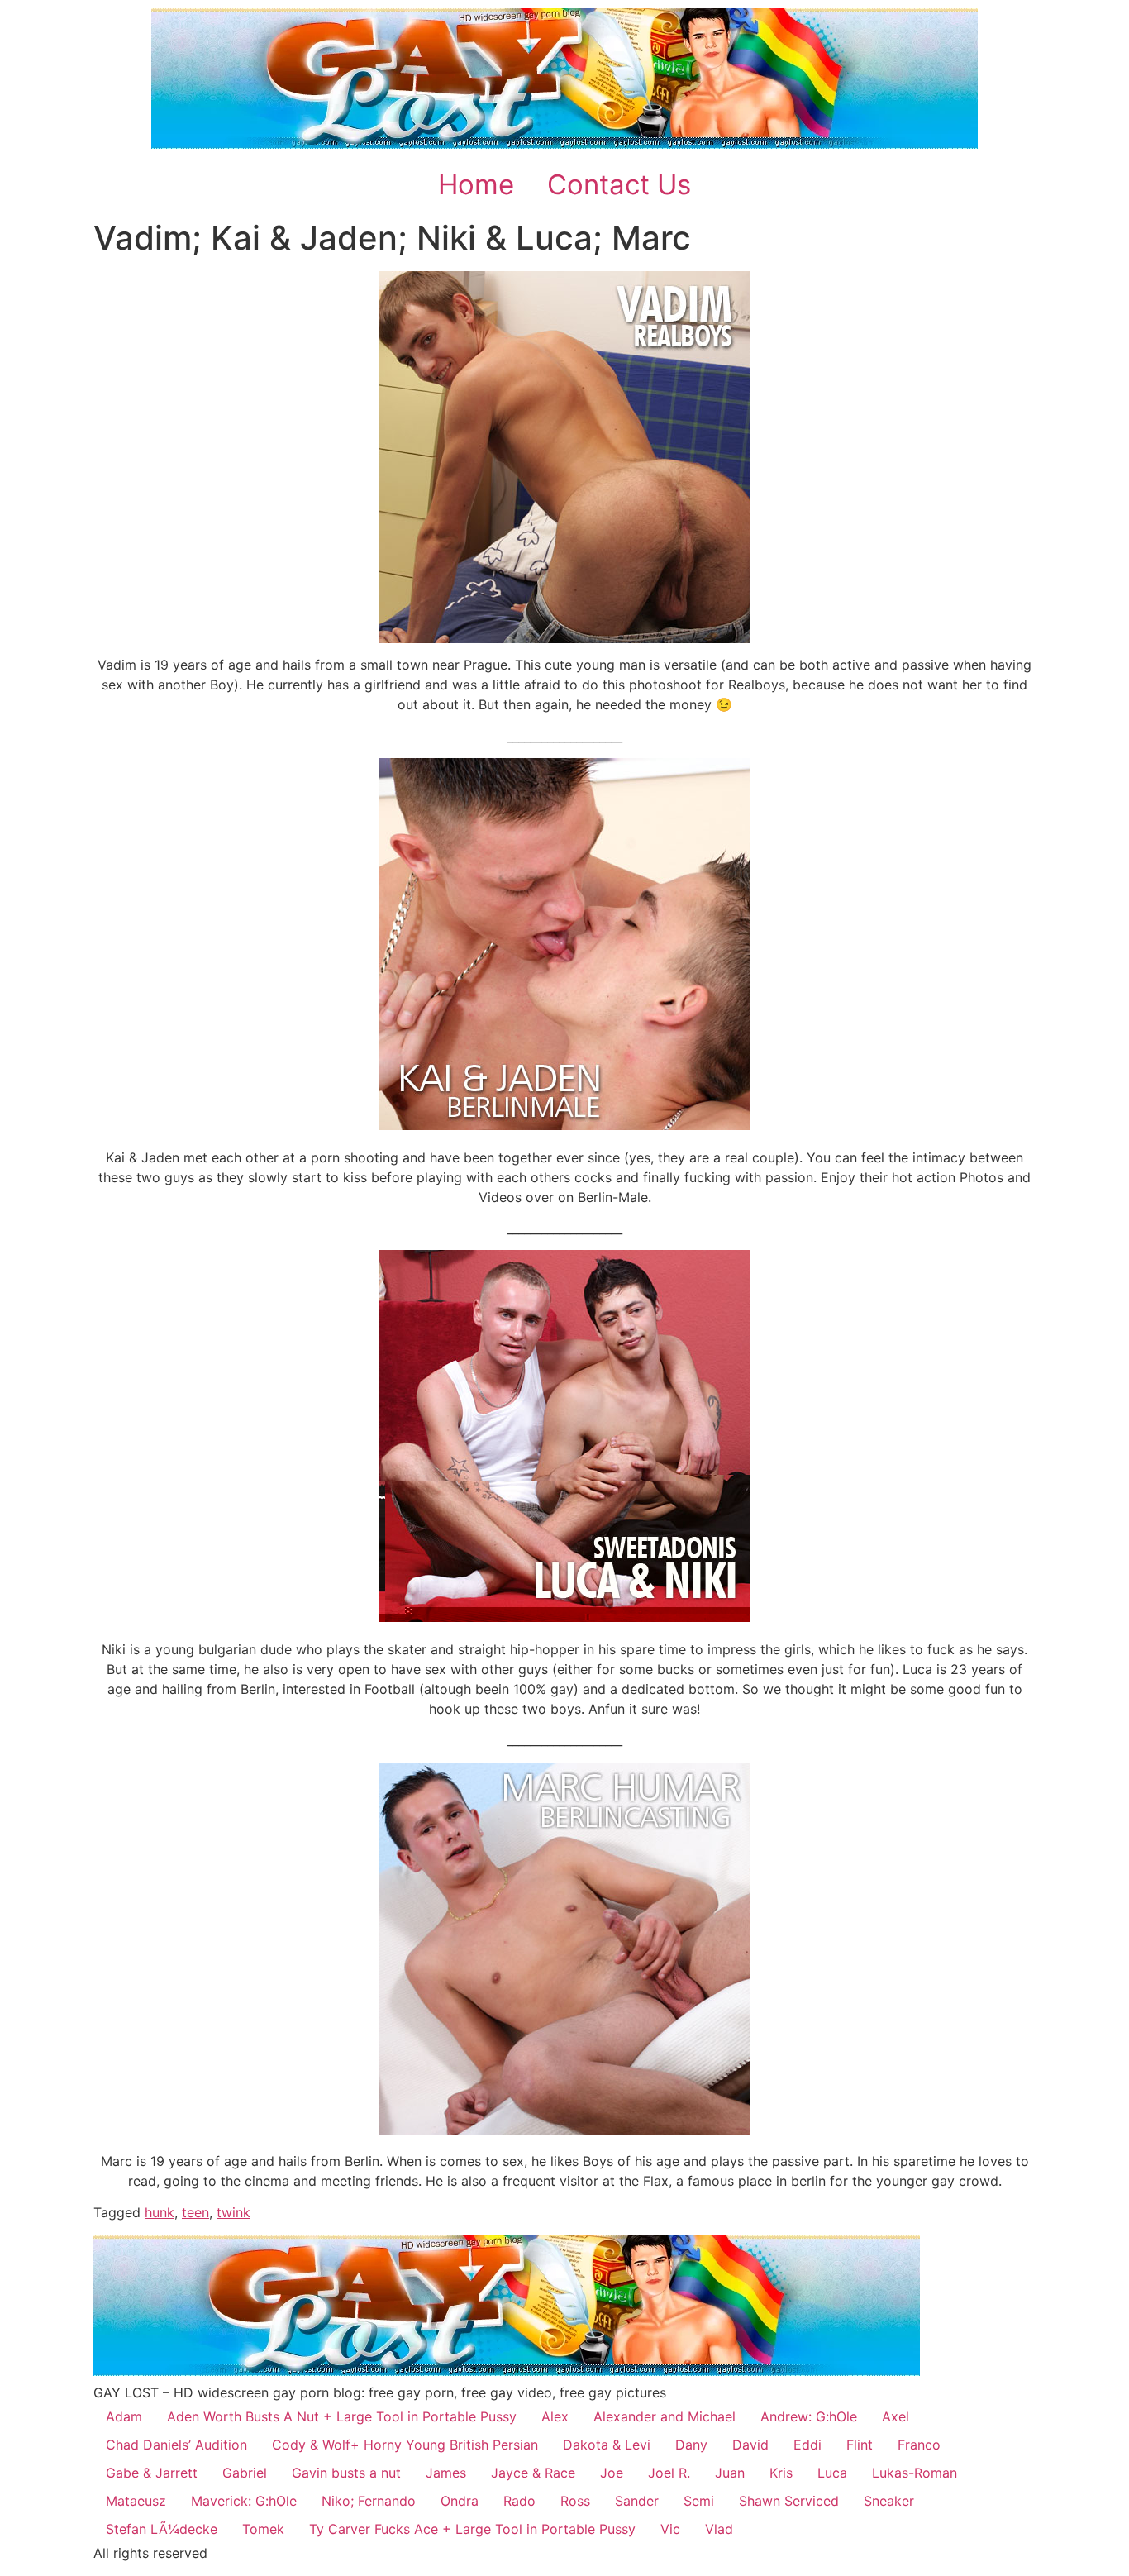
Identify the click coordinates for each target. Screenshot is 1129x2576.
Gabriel (245, 2473)
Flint (860, 2445)
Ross (575, 2501)
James (446, 2473)
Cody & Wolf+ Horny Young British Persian (405, 2445)
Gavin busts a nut (346, 2473)
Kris (781, 2473)
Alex (555, 2416)
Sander (637, 2501)
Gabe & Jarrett (152, 2473)
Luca (832, 2473)
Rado (519, 2501)
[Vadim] (564, 457)
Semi (699, 2501)
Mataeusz (136, 2501)
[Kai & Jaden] (564, 1125)
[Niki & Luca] (564, 1617)
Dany (691, 2445)
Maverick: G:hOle (244, 2501)
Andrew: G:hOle (809, 2416)
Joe (612, 2473)
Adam (124, 2416)
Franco (919, 2445)
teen (195, 2212)
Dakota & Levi (607, 2445)
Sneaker (889, 2501)
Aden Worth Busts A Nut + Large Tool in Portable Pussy (342, 2416)
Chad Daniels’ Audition (176, 2445)
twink (233, 2212)
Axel (896, 2416)
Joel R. (669, 2473)
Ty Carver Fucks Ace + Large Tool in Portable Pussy (472, 2529)
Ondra (460, 2501)
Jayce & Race (533, 2473)
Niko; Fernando (369, 2501)
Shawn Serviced (789, 2501)
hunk (160, 2212)
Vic (670, 2529)
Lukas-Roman (915, 2473)
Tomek (263, 2529)
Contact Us (619, 184)
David (750, 2445)
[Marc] (564, 2130)
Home (476, 184)
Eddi (807, 2445)
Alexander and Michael (665, 2416)
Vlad (719, 2529)
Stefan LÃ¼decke (162, 2529)
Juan (730, 2473)
